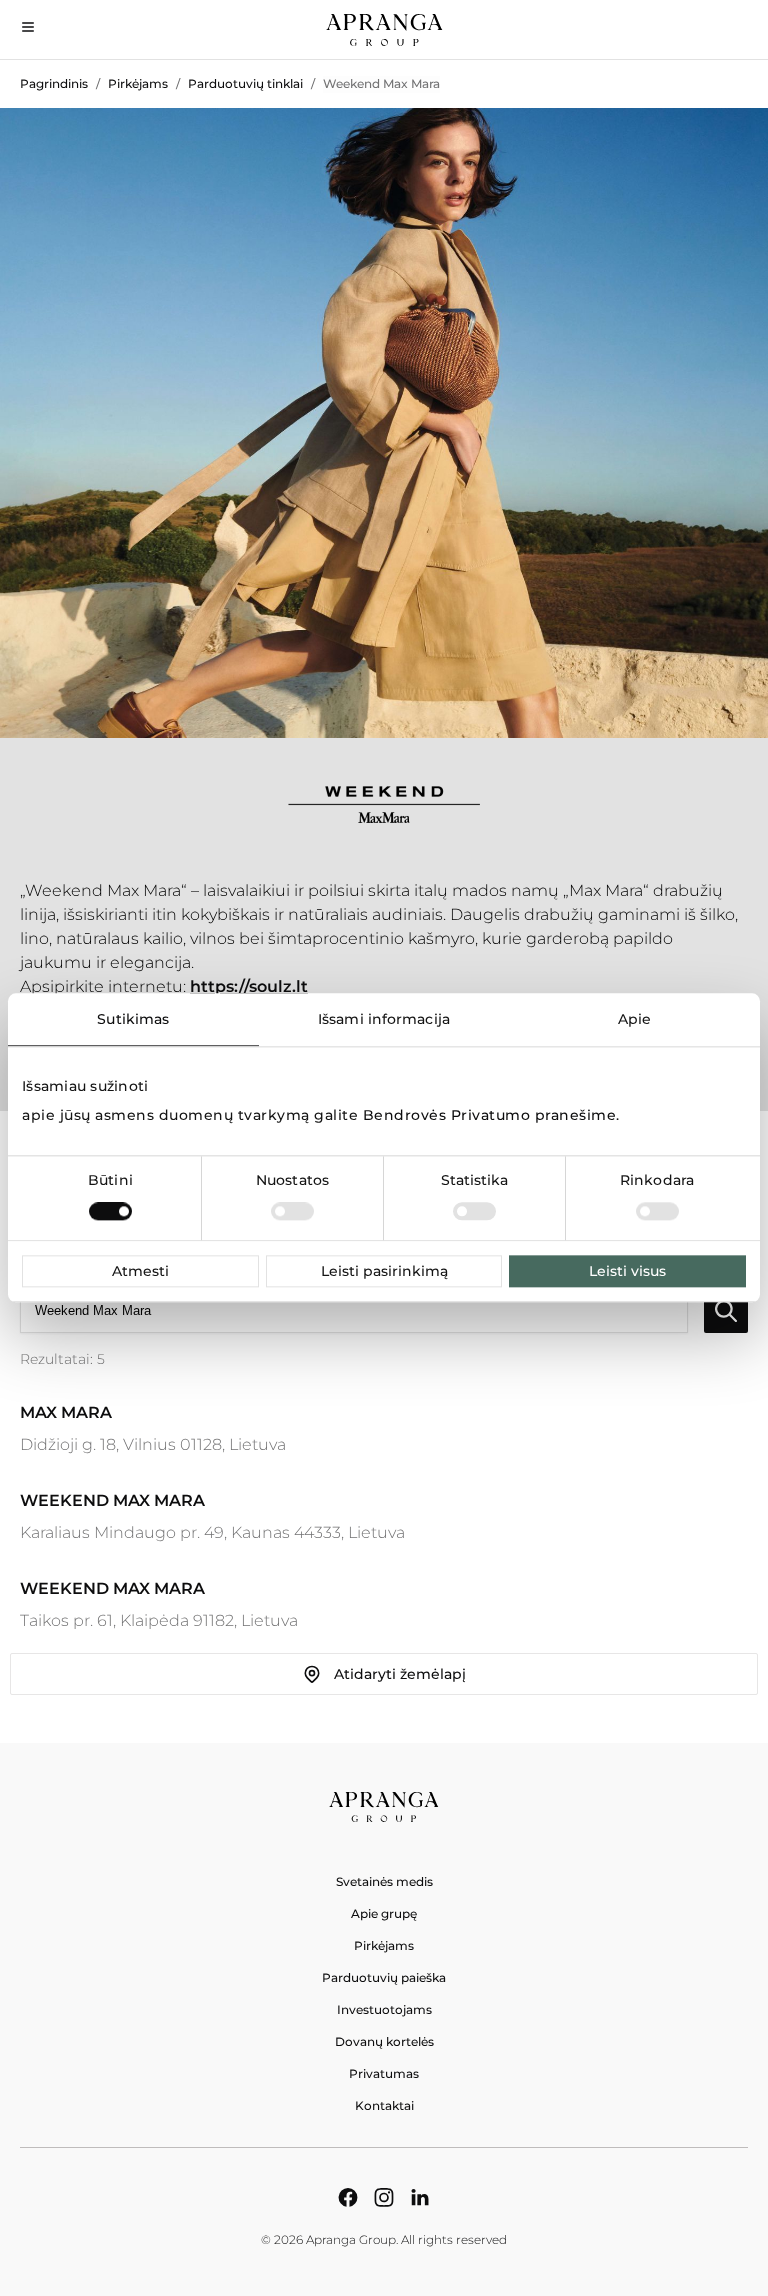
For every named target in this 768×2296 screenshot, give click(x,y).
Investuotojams (384, 2009)
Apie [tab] (634, 1019)
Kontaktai (384, 2105)
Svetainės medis (384, 1881)
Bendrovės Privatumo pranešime (490, 1116)
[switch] (292, 1212)
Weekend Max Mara (381, 83)
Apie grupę (384, 1913)
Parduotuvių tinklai (245, 83)
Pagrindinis (54, 83)
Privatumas (384, 2073)
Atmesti (140, 1272)
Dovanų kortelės (384, 2041)
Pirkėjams (138, 83)
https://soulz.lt (249, 986)
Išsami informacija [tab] (384, 1019)
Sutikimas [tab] (133, 1019)
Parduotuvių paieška (384, 1977)
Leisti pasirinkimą (384, 1272)
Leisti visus (627, 1272)
